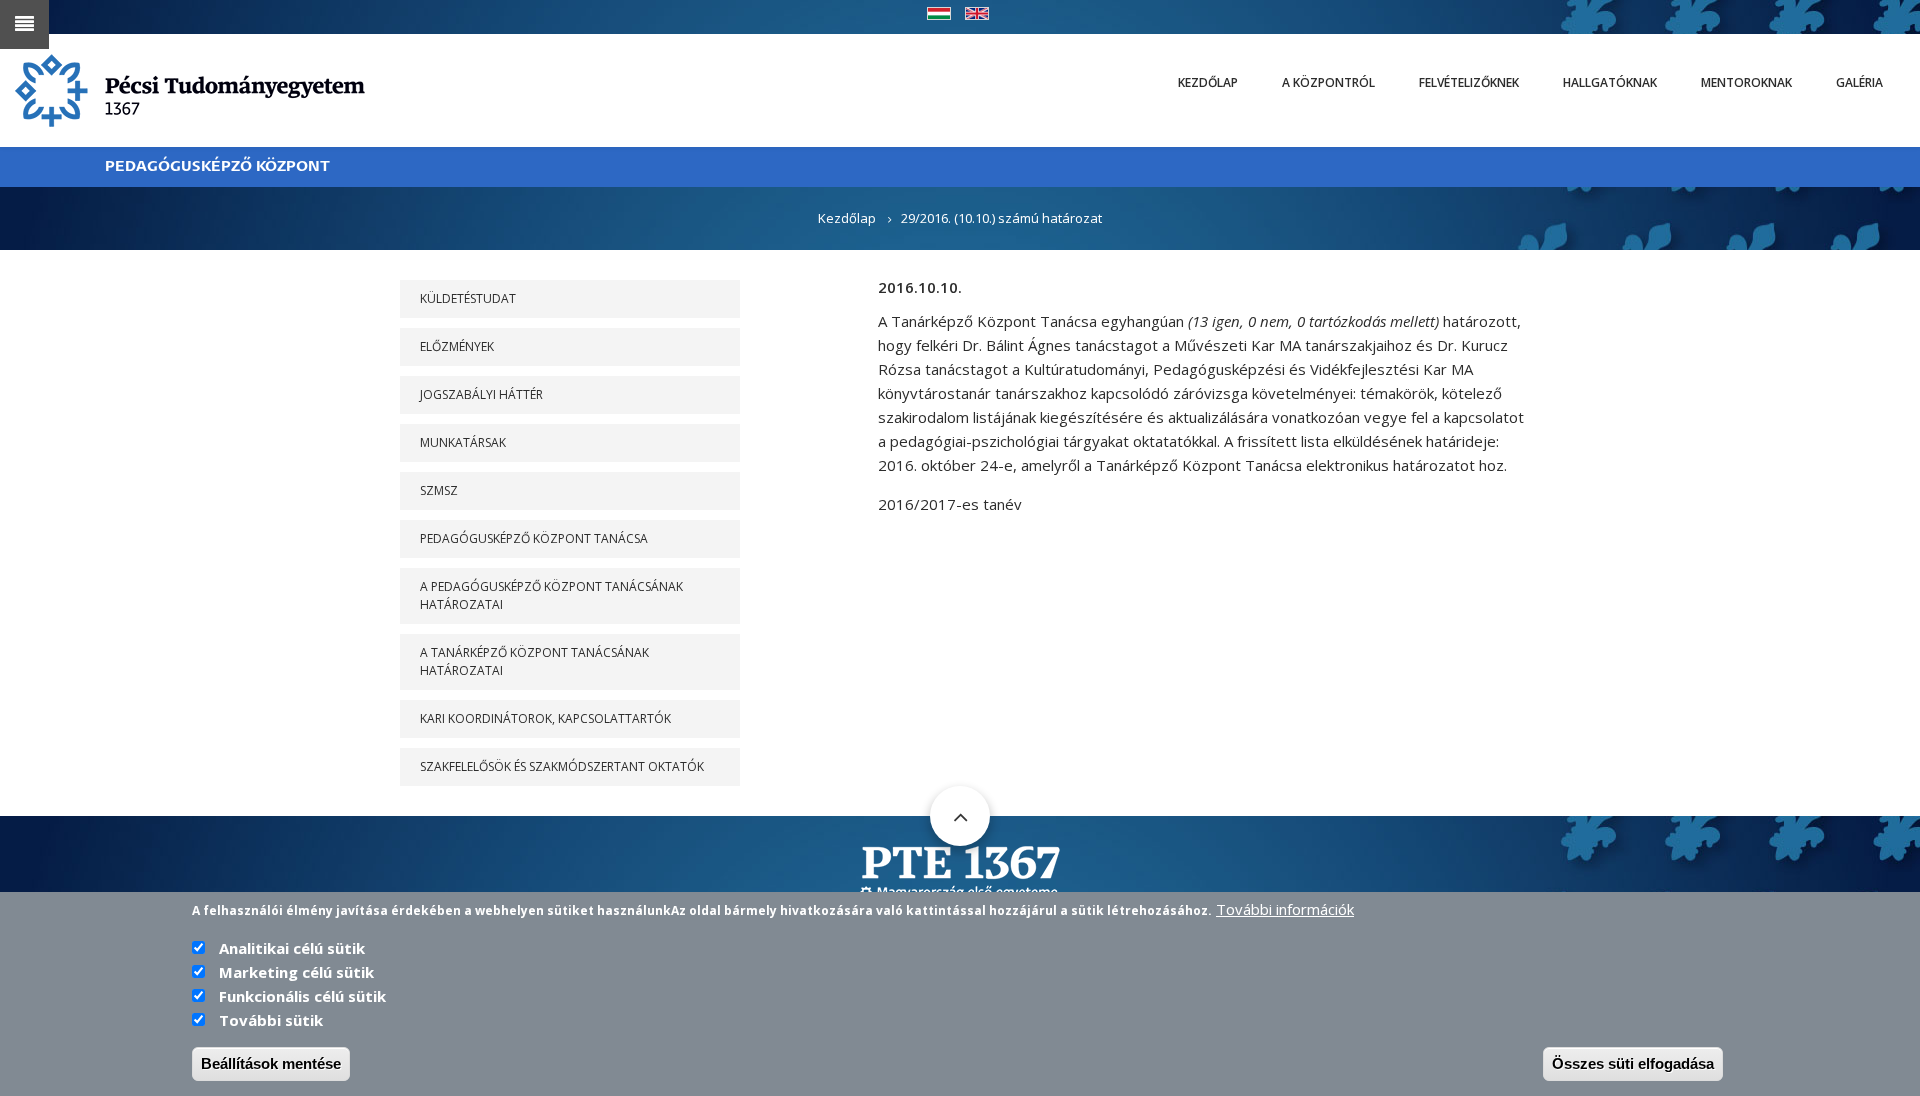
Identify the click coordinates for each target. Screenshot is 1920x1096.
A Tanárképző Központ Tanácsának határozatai (534, 661)
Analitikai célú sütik (292, 948)
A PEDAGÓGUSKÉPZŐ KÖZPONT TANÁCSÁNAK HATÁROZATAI (551, 595)
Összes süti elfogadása (1633, 1063)
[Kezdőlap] (190, 89)
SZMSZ (439, 490)
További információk (1285, 909)
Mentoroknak (1746, 82)
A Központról (1328, 82)
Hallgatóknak (1610, 82)
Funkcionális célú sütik (302, 996)
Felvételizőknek (1469, 82)
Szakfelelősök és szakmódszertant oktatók (562, 766)
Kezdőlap (1208, 82)
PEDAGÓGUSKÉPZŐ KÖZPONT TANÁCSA (534, 538)
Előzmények (457, 346)
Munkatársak (463, 442)
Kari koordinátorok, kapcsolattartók (545, 718)
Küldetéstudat (468, 298)
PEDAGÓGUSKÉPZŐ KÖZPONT (217, 166)
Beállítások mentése (271, 1063)
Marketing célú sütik (296, 972)
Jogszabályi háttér (481, 394)
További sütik (271, 1020)
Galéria (1859, 82)
